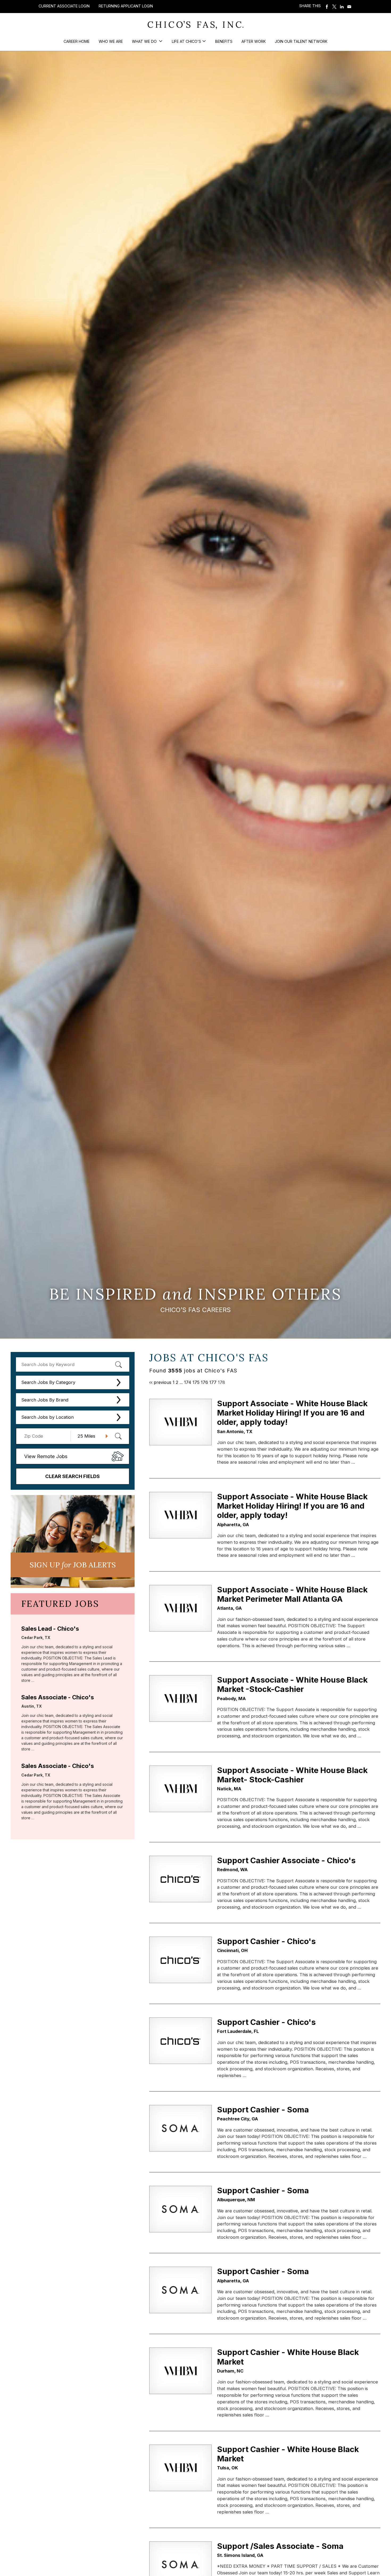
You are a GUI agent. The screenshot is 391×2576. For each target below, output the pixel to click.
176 (204, 1382)
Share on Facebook (327, 7)
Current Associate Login (64, 6)
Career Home (77, 41)
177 (213, 1382)
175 (196, 1382)
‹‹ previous (160, 1382)
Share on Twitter (334, 7)
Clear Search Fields (72, 1476)
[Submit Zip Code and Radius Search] (118, 1436)
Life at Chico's (186, 41)
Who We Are (111, 41)
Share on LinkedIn (342, 7)
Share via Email (349, 7)
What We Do (145, 41)
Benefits (224, 41)
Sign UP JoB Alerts (73, 1565)
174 (188, 1382)
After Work (254, 41)
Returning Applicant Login (126, 6)
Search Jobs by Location (47, 1417)
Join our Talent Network (301, 41)
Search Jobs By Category (48, 1382)
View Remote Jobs (46, 1456)
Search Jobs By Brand (45, 1400)
